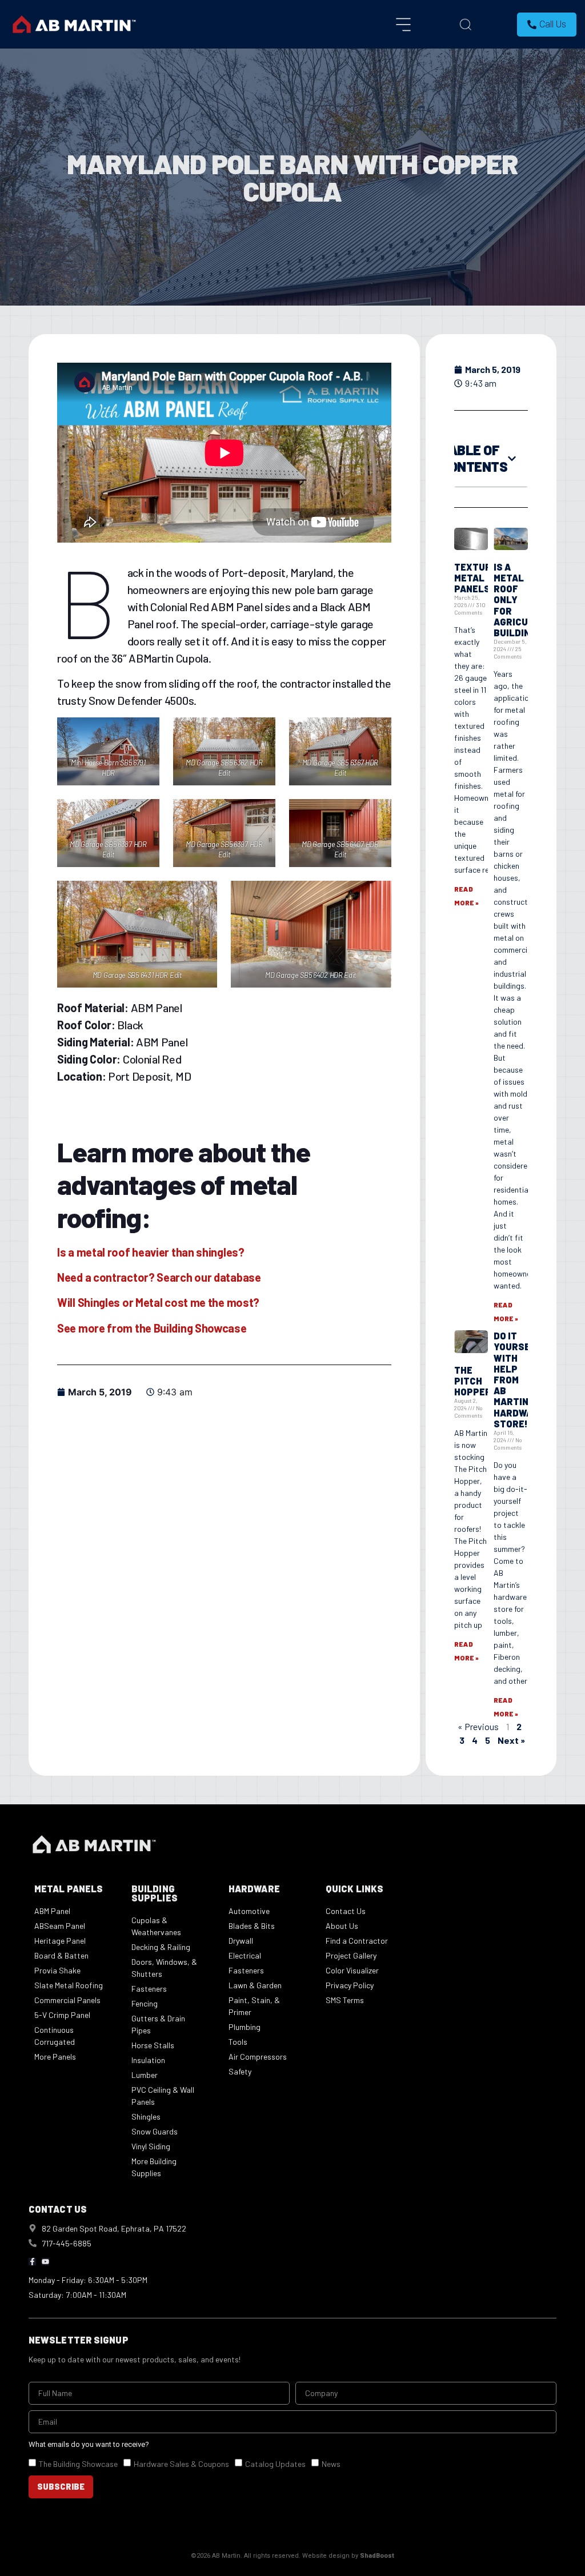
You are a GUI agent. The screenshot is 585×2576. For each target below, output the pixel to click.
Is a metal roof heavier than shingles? (151, 1252)
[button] (512, 459)
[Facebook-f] (32, 2262)
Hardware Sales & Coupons (181, 2463)
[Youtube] (45, 2262)
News (331, 2463)
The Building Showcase (78, 2463)
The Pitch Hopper (473, 1381)
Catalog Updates (275, 2463)
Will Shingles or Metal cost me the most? (158, 1302)
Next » (511, 1740)
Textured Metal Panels (479, 578)
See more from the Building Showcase (152, 1328)
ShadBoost (377, 2556)
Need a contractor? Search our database (159, 1277)
